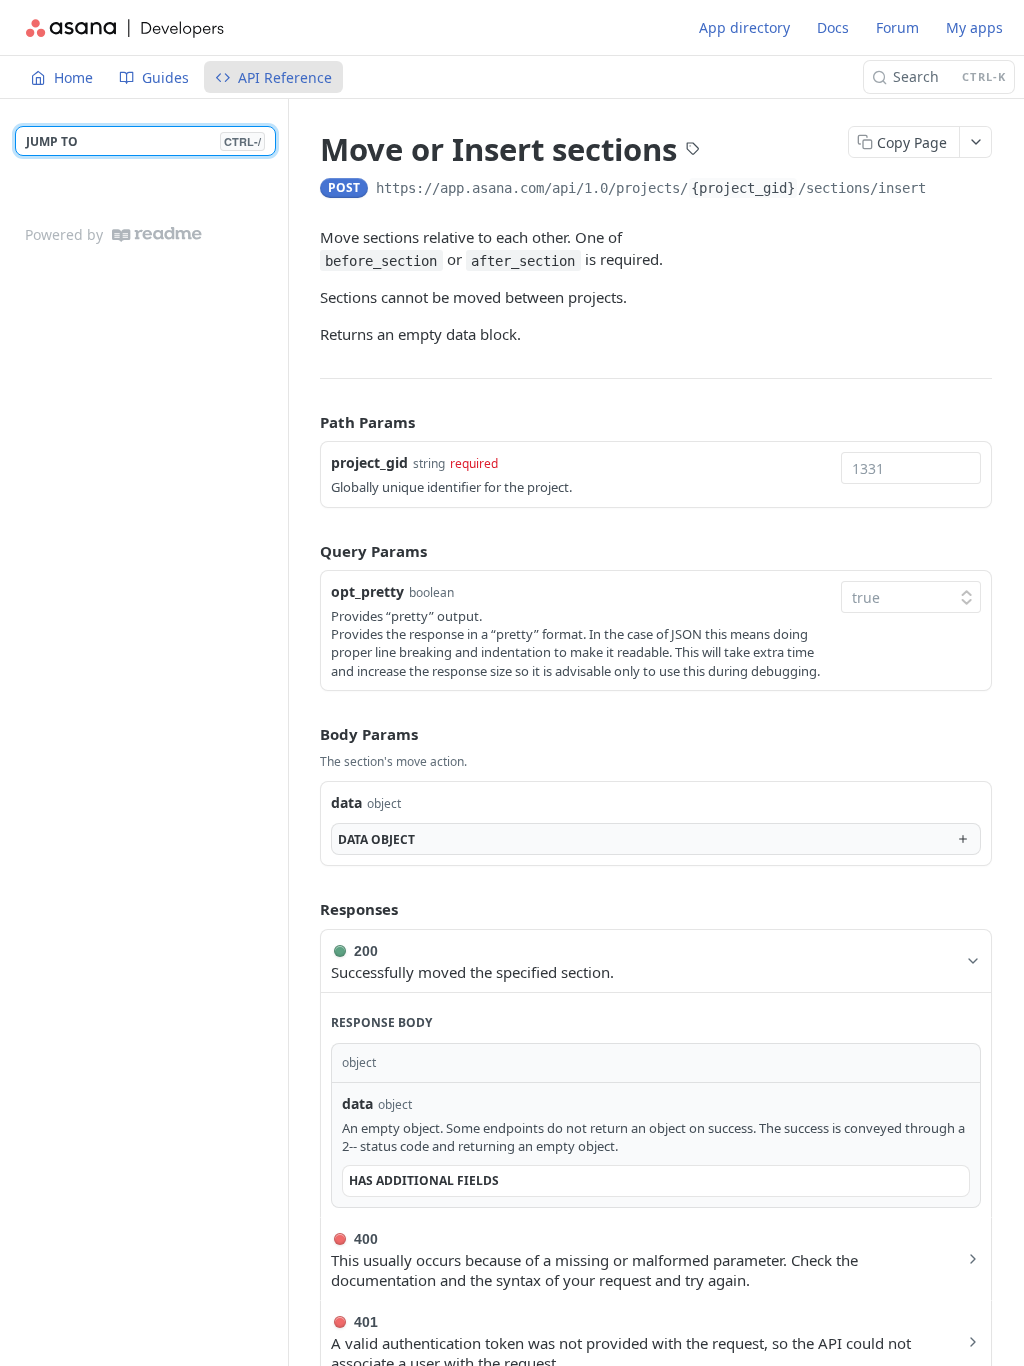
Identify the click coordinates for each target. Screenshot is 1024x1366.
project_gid (369, 462)
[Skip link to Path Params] (306, 422)
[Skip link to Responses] (306, 910)
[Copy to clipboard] (946, 190)
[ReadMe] (157, 234)
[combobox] (911, 468)
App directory (744, 27)
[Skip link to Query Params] (306, 551)
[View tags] (693, 151)
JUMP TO (143, 141)
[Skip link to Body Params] (306, 734)
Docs (833, 27)
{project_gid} (743, 188)
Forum (897, 27)
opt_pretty (367, 591)
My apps (974, 27)
